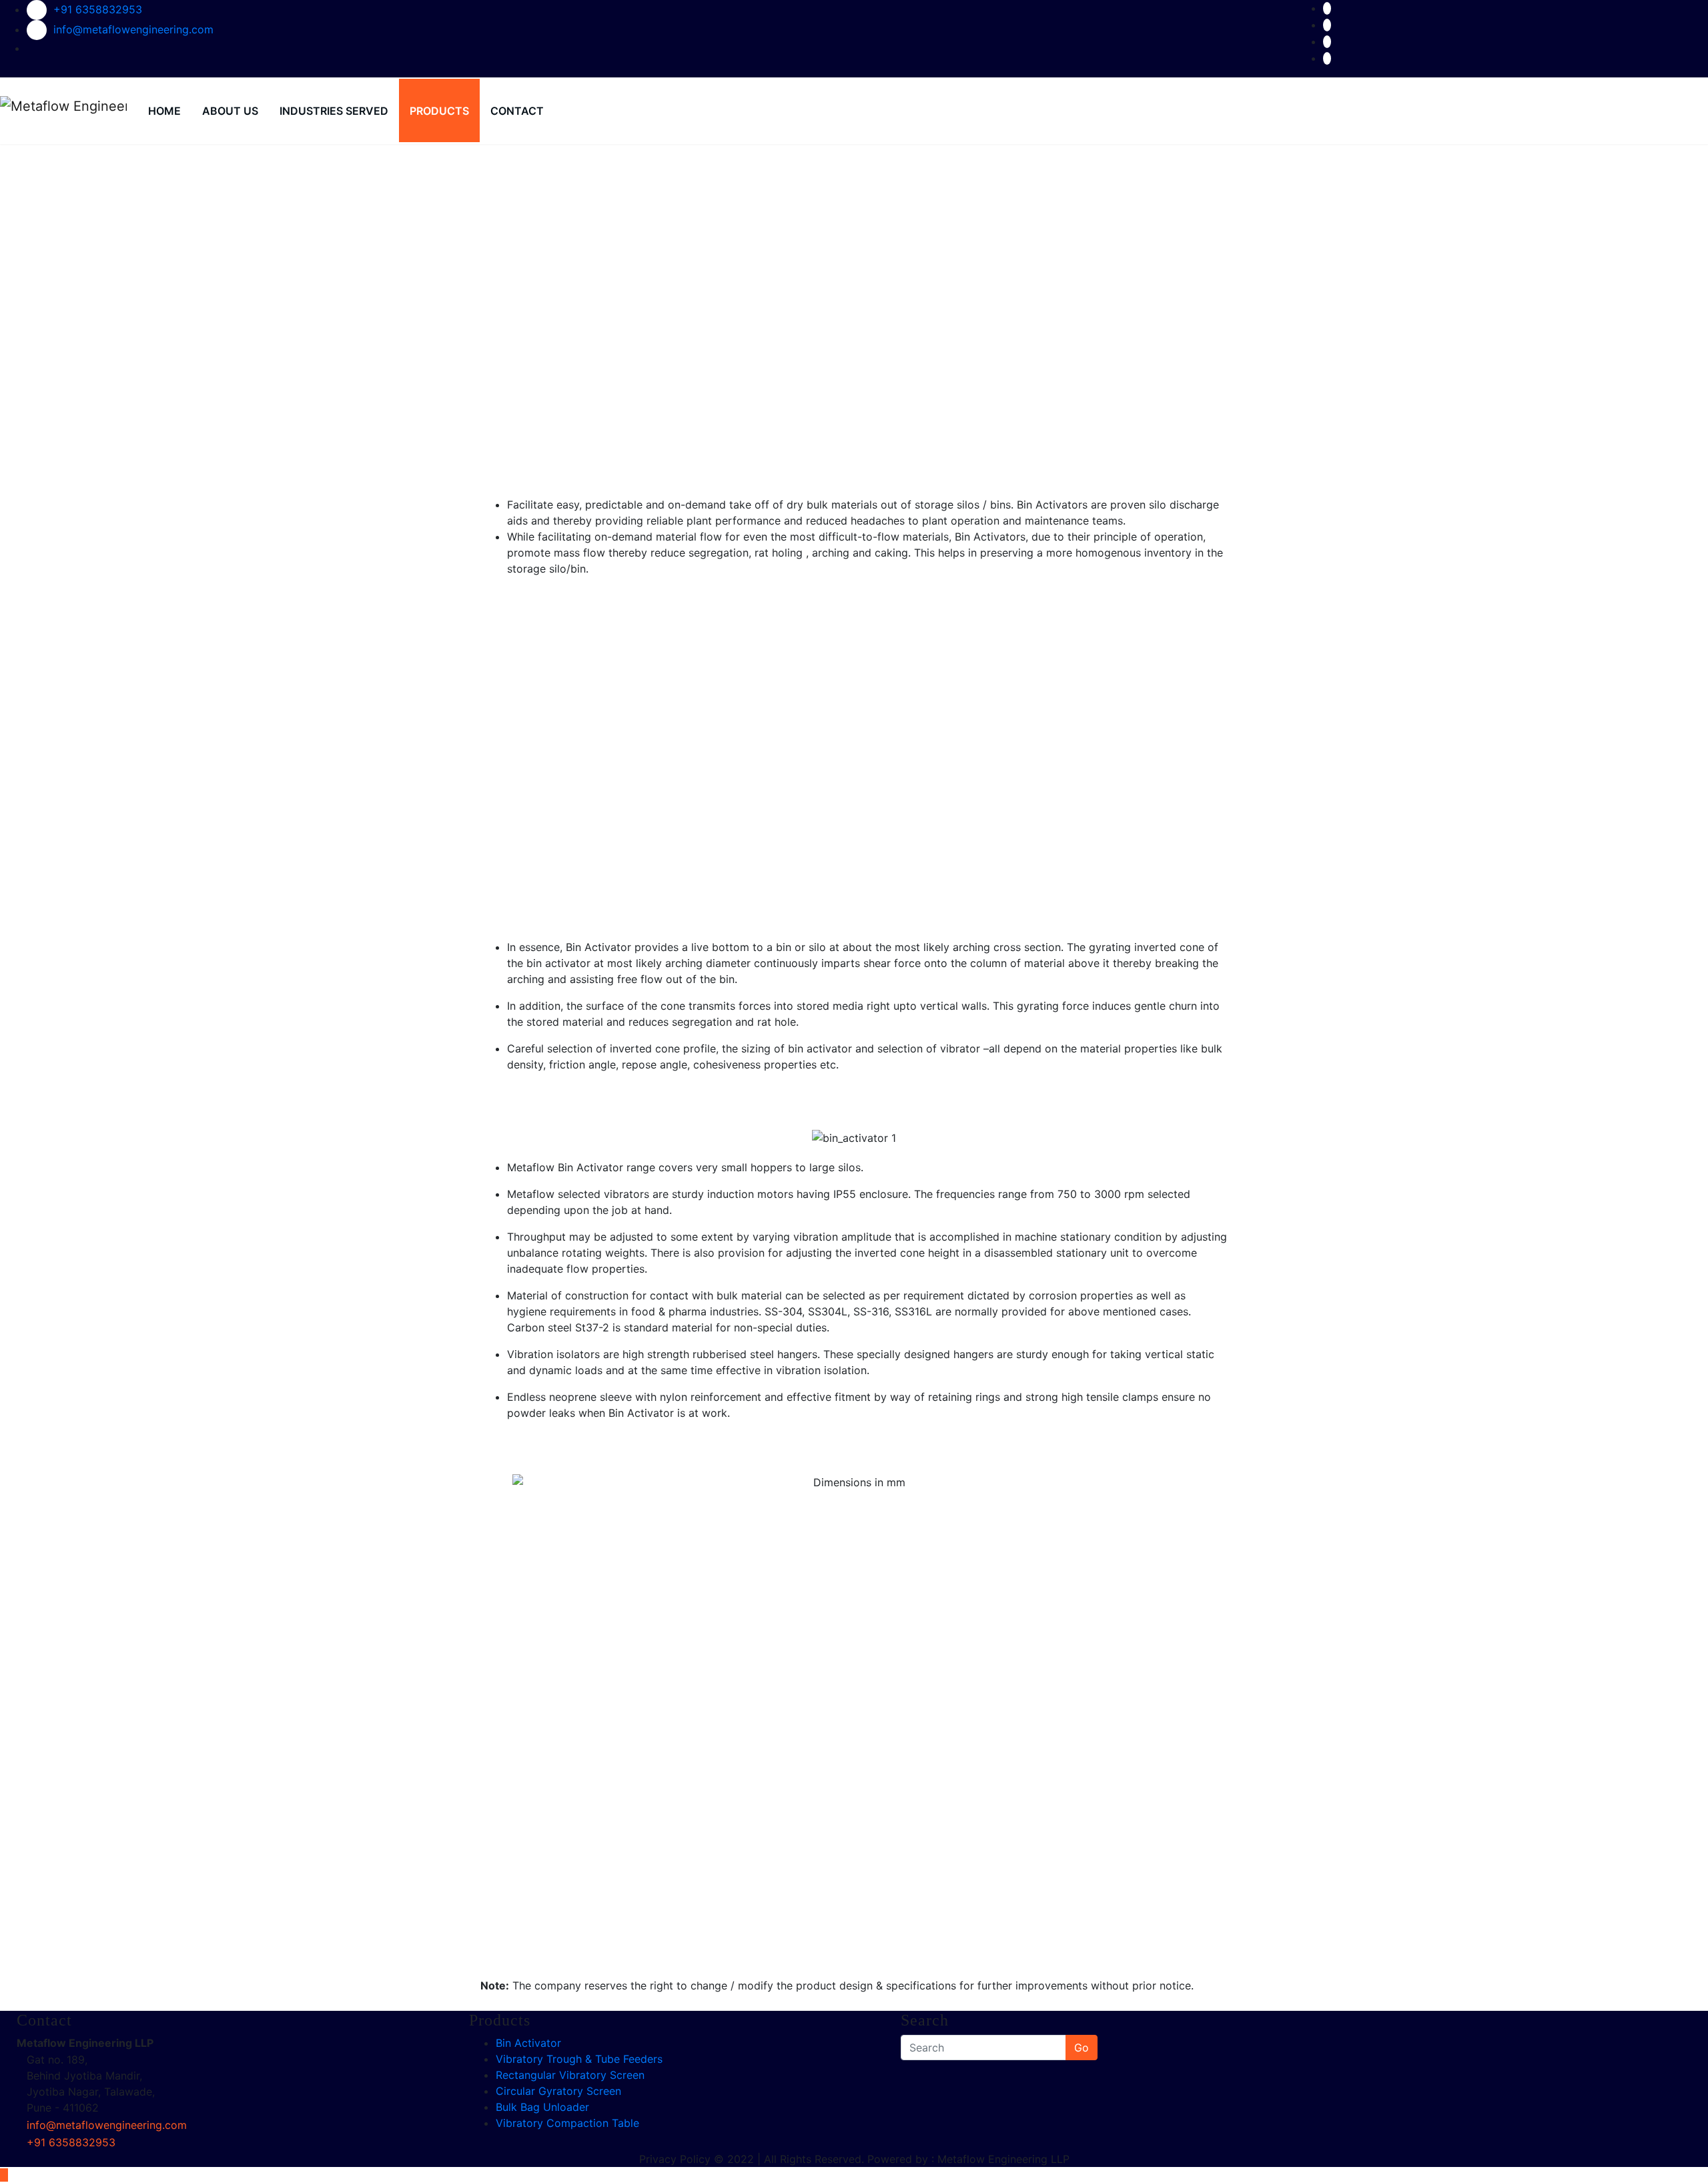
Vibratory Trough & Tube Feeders (579, 2059)
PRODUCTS (439, 111)
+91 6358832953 (98, 9)
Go (1082, 2048)
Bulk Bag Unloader (542, 2107)
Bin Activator (528, 2043)
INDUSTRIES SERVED (334, 111)
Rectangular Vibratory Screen (570, 2075)
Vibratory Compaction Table (567, 2123)
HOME (164, 111)
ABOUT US (230, 111)
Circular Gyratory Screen (558, 2091)
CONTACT (517, 111)
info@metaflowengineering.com (133, 29)
